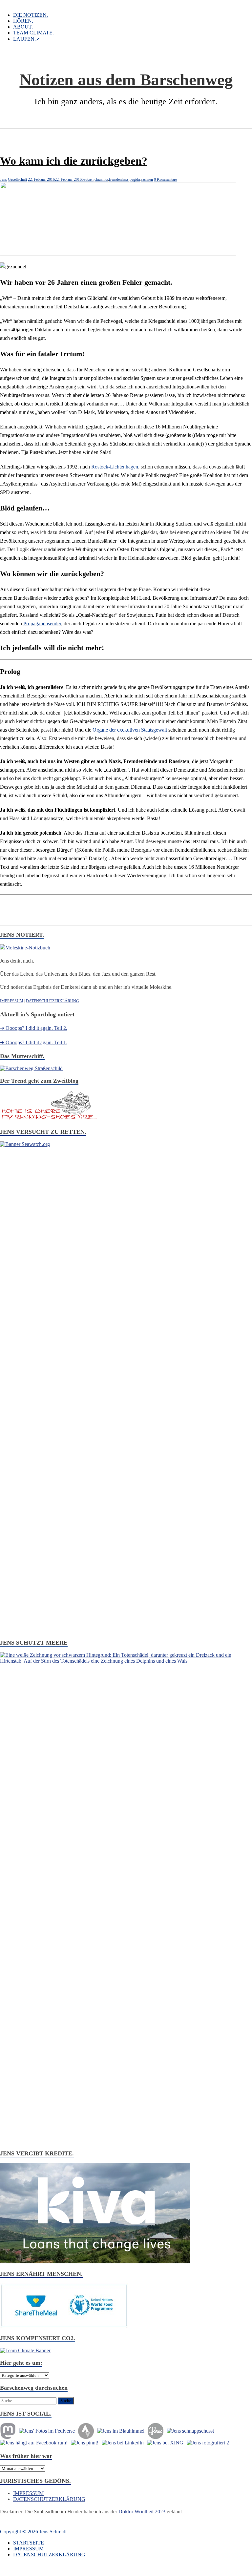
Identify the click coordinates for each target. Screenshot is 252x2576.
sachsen (147, 179)
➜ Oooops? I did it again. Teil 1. (34, 1042)
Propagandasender (42, 623)
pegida (135, 179)
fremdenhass (119, 179)
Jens (3, 179)
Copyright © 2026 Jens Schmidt (33, 2532)
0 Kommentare (165, 179)
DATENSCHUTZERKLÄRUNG (52, 1001)
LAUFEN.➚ (27, 39)
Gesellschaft (17, 179)
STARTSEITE (29, 2543)
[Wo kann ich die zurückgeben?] (118, 254)
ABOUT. (23, 27)
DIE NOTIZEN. (31, 15)
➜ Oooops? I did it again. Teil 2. (34, 1028)
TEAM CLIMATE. (33, 33)
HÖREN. (23, 21)
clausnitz (101, 179)
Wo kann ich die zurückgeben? (74, 161)
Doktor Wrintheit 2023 (142, 2512)
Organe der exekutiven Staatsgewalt (130, 730)
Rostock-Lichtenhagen (115, 467)
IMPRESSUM (12, 1001)
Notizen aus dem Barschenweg (126, 80)
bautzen (88, 179)
